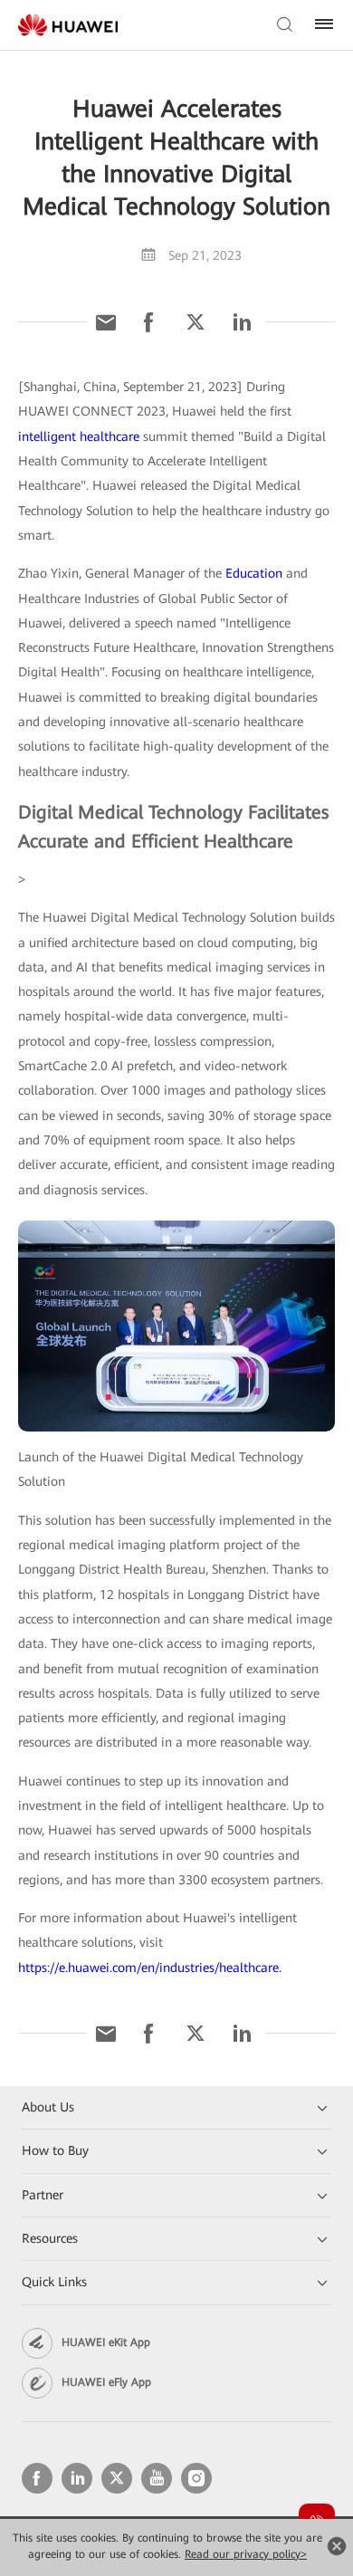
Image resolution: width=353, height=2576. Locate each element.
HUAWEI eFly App (106, 2382)
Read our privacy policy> (246, 2554)
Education (254, 573)
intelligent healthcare (79, 436)
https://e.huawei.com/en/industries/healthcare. (150, 1968)
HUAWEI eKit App (106, 2342)
